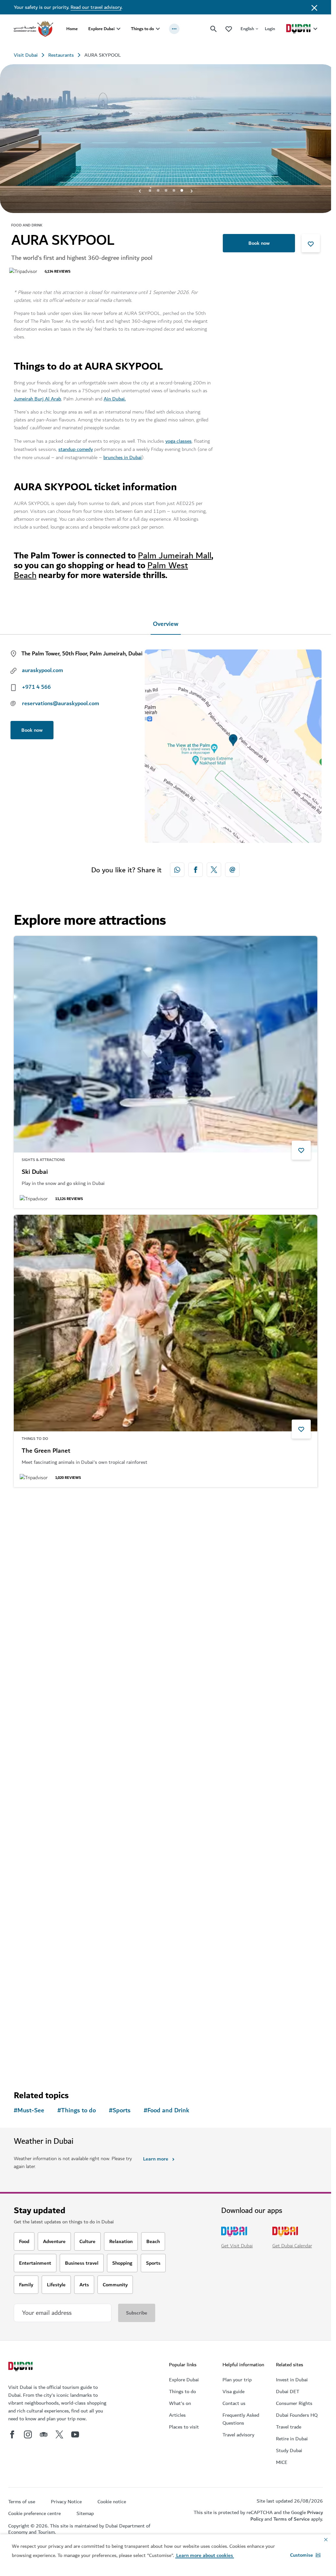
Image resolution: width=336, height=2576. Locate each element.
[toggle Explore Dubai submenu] (118, 29)
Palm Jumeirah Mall (175, 553)
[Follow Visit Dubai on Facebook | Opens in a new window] (12, 2432)
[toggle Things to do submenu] (158, 29)
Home (72, 29)
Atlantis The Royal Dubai (56, 1728)
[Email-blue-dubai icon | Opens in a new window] (232, 867)
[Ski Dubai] (166, 1042)
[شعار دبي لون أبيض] (21, 2365)
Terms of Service (292, 2517)
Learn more (156, 2157)
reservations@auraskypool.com (61, 701)
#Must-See (29, 2108)
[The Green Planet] (166, 1321)
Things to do (142, 29)
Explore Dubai (101, 29)
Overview (166, 622)
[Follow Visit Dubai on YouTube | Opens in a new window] (75, 2432)
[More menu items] (174, 29)
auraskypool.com (42, 668)
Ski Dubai (35, 1170)
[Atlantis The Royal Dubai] (166, 1600)
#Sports (120, 2108)
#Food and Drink (167, 2108)
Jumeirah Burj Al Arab (37, 397)
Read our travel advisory (96, 7)
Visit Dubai (26, 55)
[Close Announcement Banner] (314, 7)
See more (35, 2060)
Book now (259, 241)
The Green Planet (46, 1449)
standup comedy (76, 447)
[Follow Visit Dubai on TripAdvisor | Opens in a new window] (44, 2432)
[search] (214, 29)
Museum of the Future (52, 2006)
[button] (305, 2555)
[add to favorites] (311, 241)
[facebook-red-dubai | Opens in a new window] (196, 867)
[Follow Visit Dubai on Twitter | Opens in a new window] (59, 2432)
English (247, 29)
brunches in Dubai (123, 455)
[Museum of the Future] (166, 1879)
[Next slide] (140, 188)
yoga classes (178, 439)
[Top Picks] (229, 29)
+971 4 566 (36, 685)
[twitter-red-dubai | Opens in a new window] (214, 867)
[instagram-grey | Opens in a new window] (28, 2432)
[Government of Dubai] (33, 29)
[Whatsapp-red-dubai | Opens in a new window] (177, 867)
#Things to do (77, 2108)
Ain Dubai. (115, 397)
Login (270, 29)
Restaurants (61, 55)
